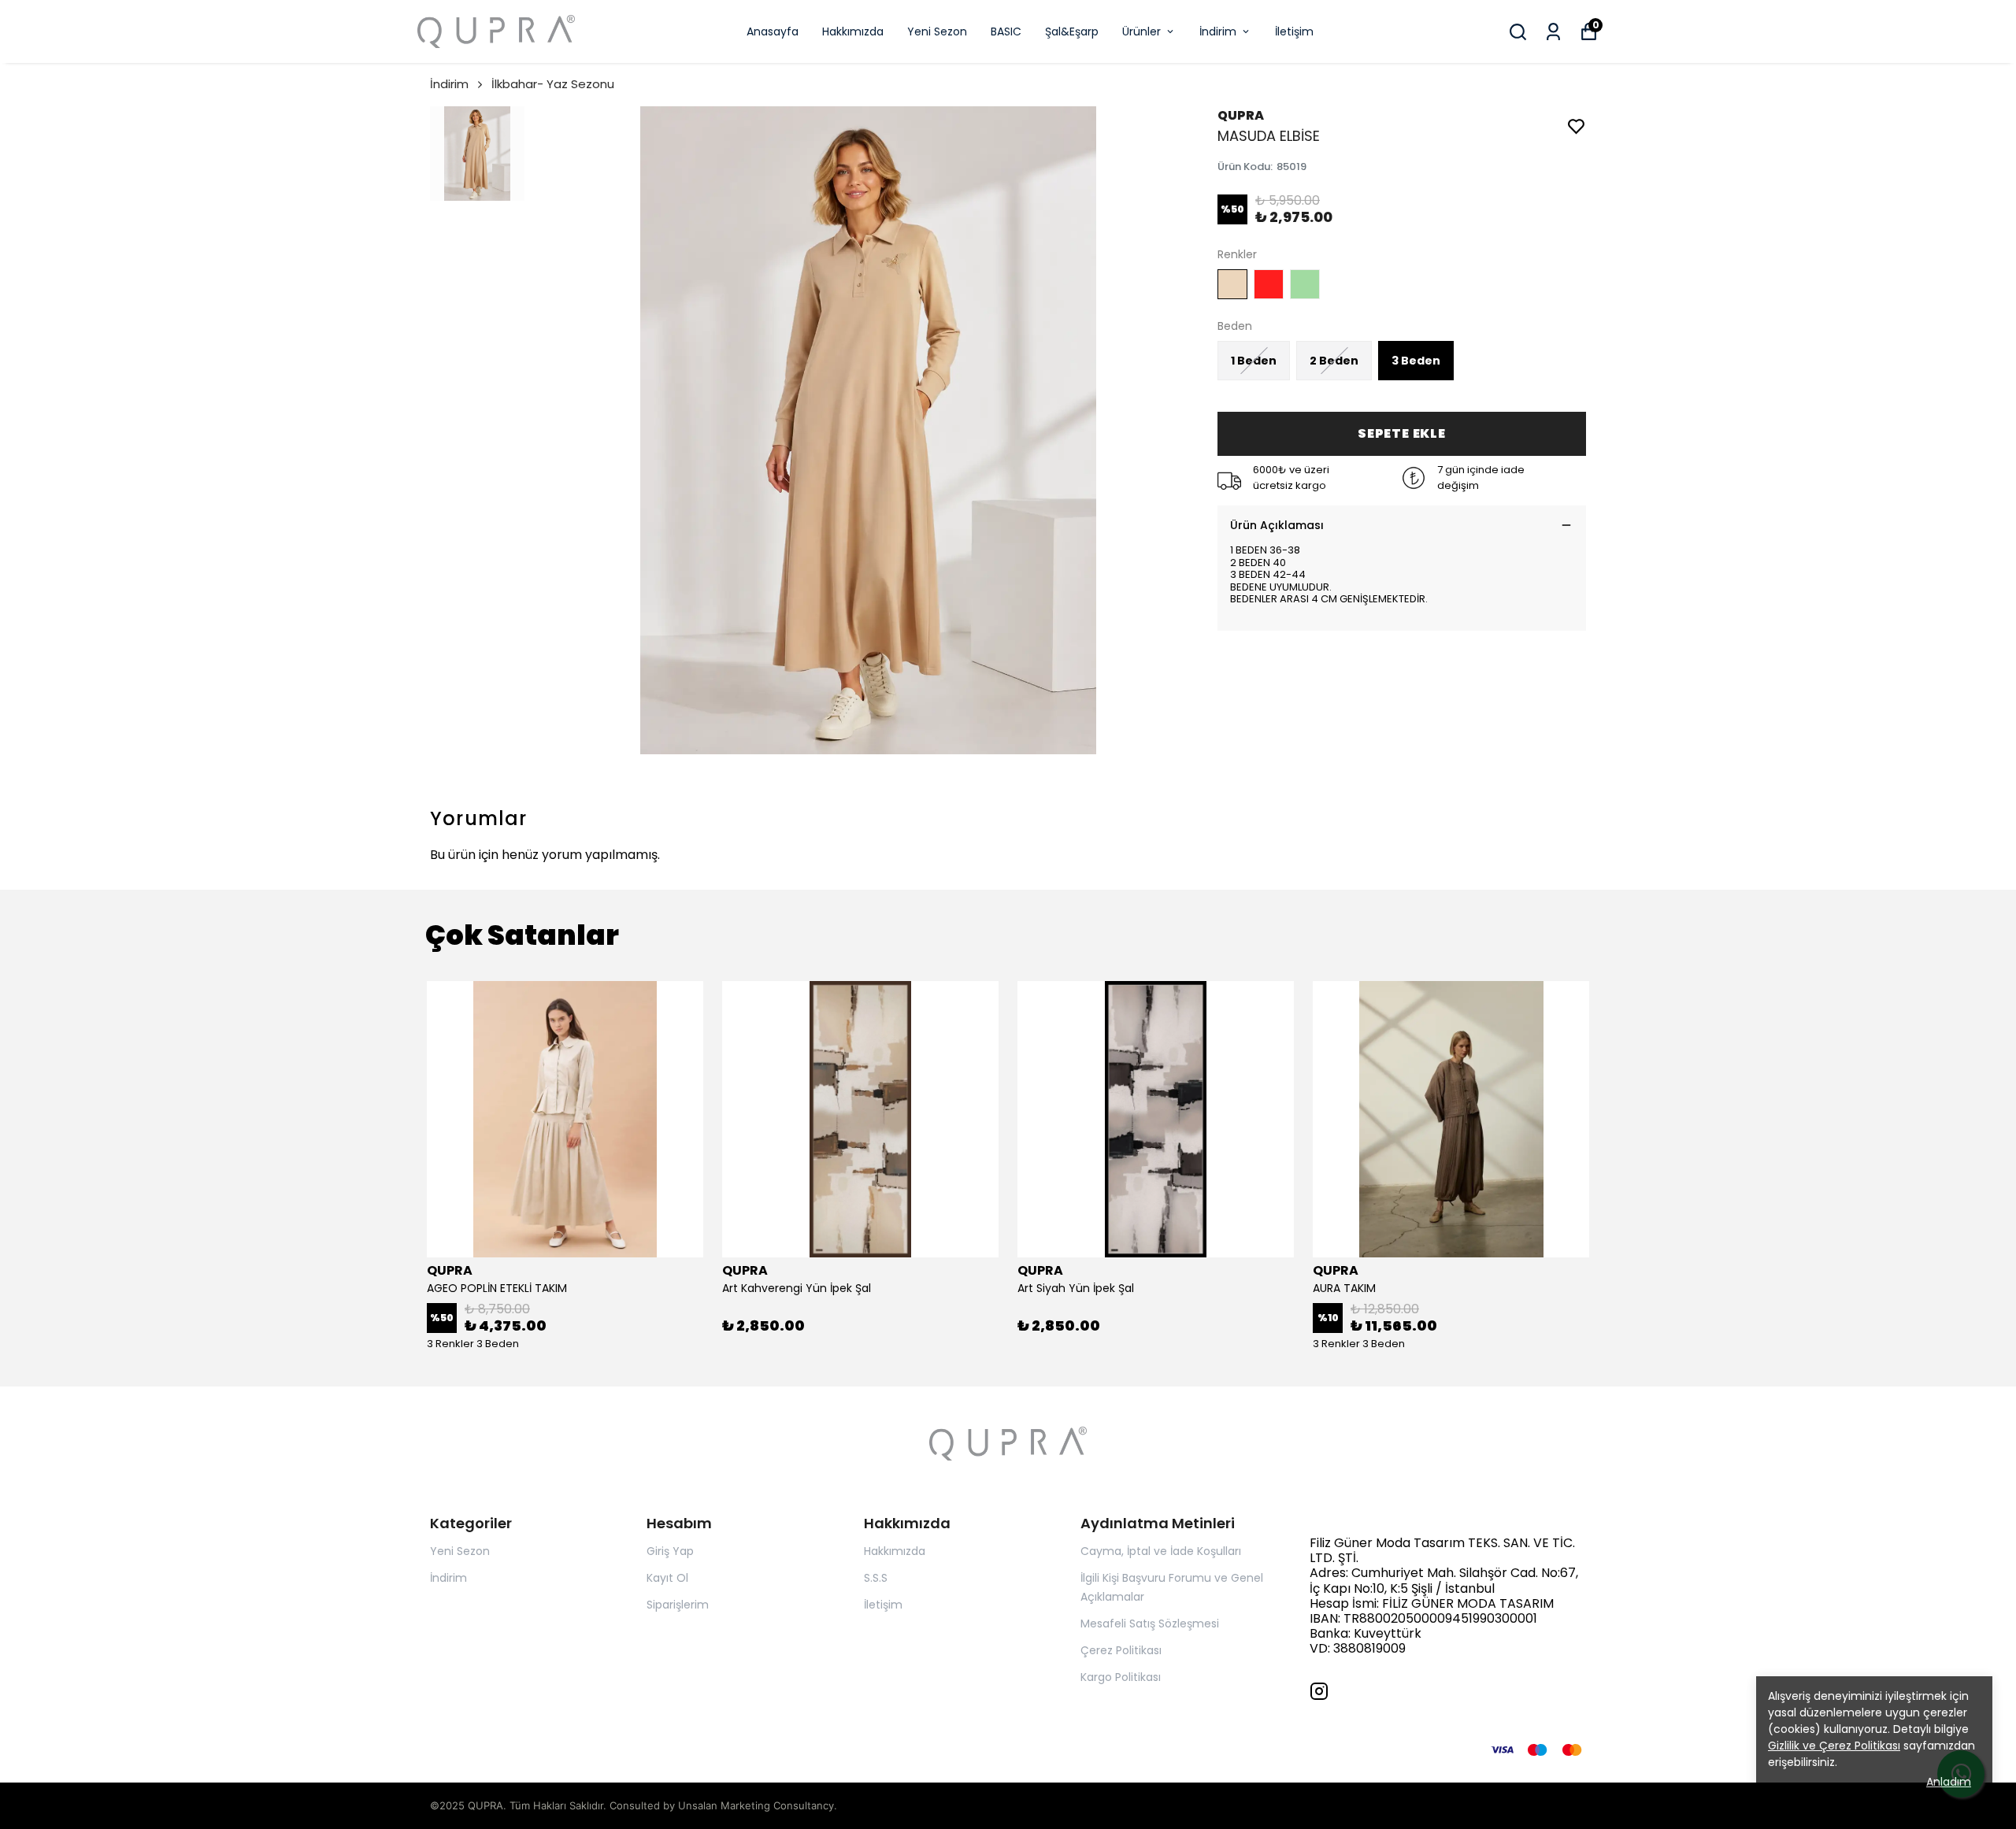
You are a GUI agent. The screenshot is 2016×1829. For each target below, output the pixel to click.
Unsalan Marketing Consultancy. (758, 1805)
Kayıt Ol (667, 1578)
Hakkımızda (853, 31)
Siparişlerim (678, 1605)
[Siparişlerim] (1553, 32)
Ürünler (1141, 31)
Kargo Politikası (1121, 1677)
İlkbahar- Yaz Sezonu (553, 84)
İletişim (1294, 31)
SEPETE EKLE (1402, 433)
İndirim (1218, 31)
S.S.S (876, 1578)
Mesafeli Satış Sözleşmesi (1150, 1624)
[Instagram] (1319, 1691)
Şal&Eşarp (1072, 31)
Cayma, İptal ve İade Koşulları (1161, 1551)
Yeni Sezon (937, 31)
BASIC (1006, 31)
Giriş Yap (670, 1551)
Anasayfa (773, 31)
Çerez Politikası (1121, 1650)
